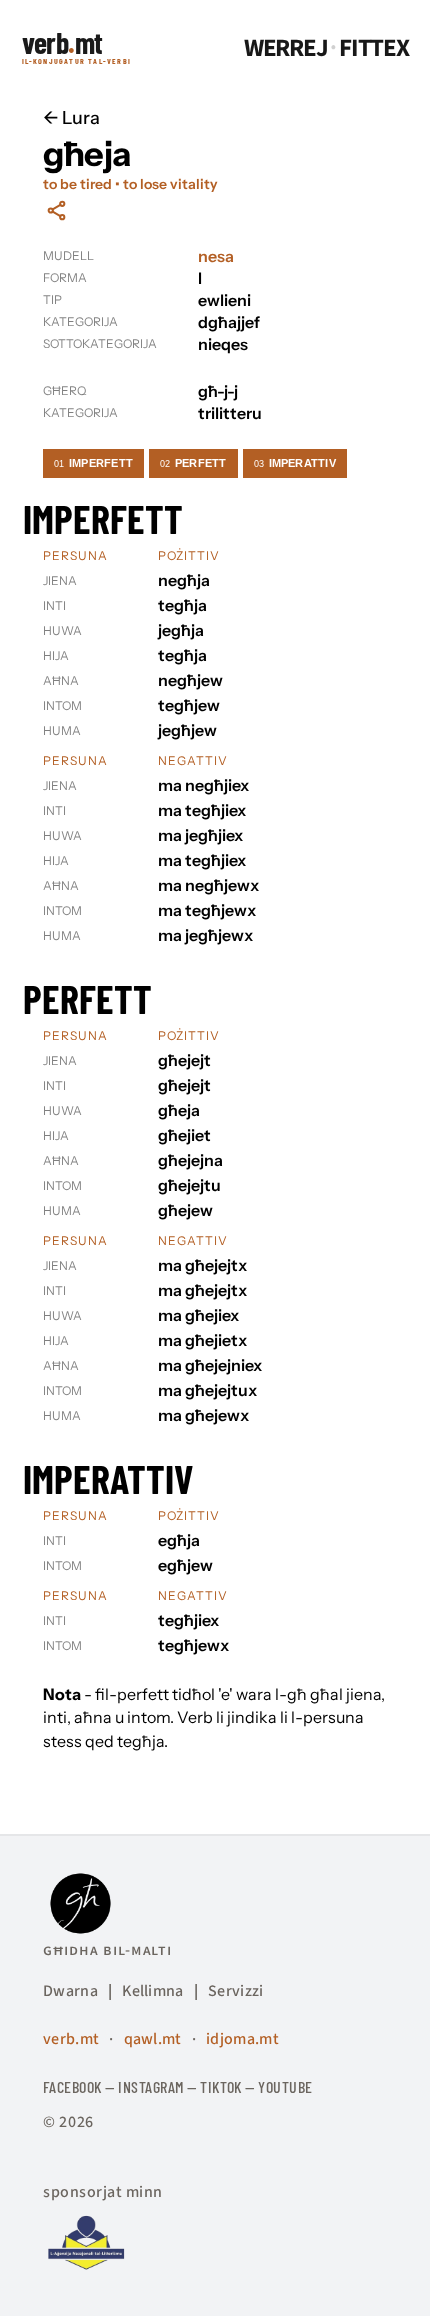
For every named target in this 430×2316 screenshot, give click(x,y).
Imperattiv (295, 463)
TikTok (221, 2086)
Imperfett (93, 463)
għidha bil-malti (107, 1950)
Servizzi (236, 1991)
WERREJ (286, 48)
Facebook (72, 2086)
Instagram (150, 2086)
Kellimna (153, 1991)
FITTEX (374, 48)
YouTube (285, 2086)
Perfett (193, 463)
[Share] (56, 210)
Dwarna (70, 1991)
